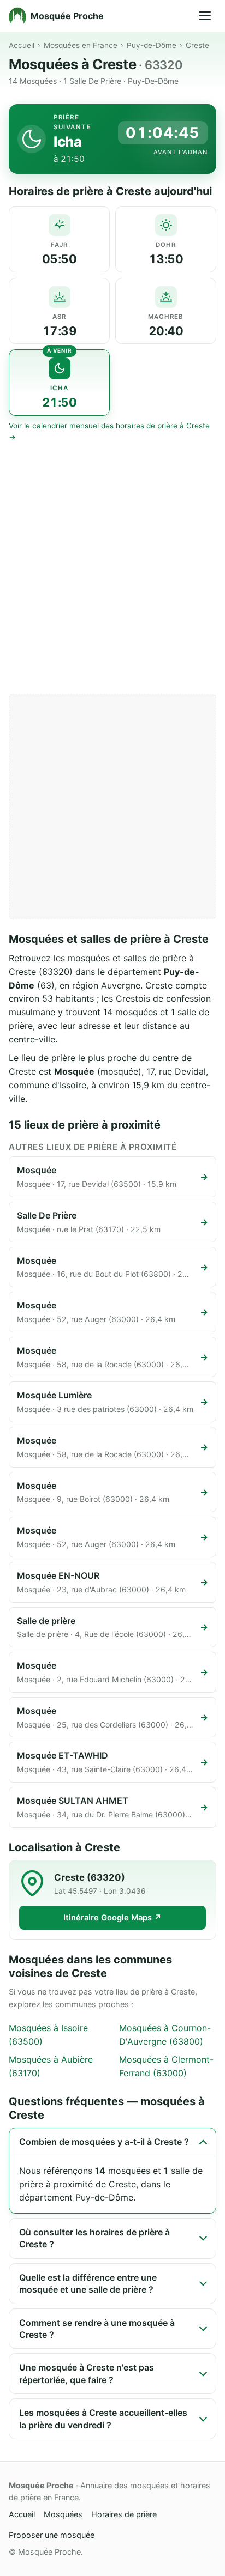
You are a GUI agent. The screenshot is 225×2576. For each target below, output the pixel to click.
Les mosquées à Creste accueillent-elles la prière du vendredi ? (103, 2419)
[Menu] (205, 16)
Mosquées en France (81, 45)
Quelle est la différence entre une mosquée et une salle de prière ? (88, 2283)
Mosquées (63, 2514)
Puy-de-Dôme (152, 45)
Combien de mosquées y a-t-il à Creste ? (104, 2142)
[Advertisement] (112, 568)
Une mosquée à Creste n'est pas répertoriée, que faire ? (87, 2373)
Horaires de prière (124, 2514)
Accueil (22, 45)
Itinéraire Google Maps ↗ (112, 1918)
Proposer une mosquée (52, 2535)
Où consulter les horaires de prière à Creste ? (94, 2238)
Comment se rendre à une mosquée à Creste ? (97, 2329)
